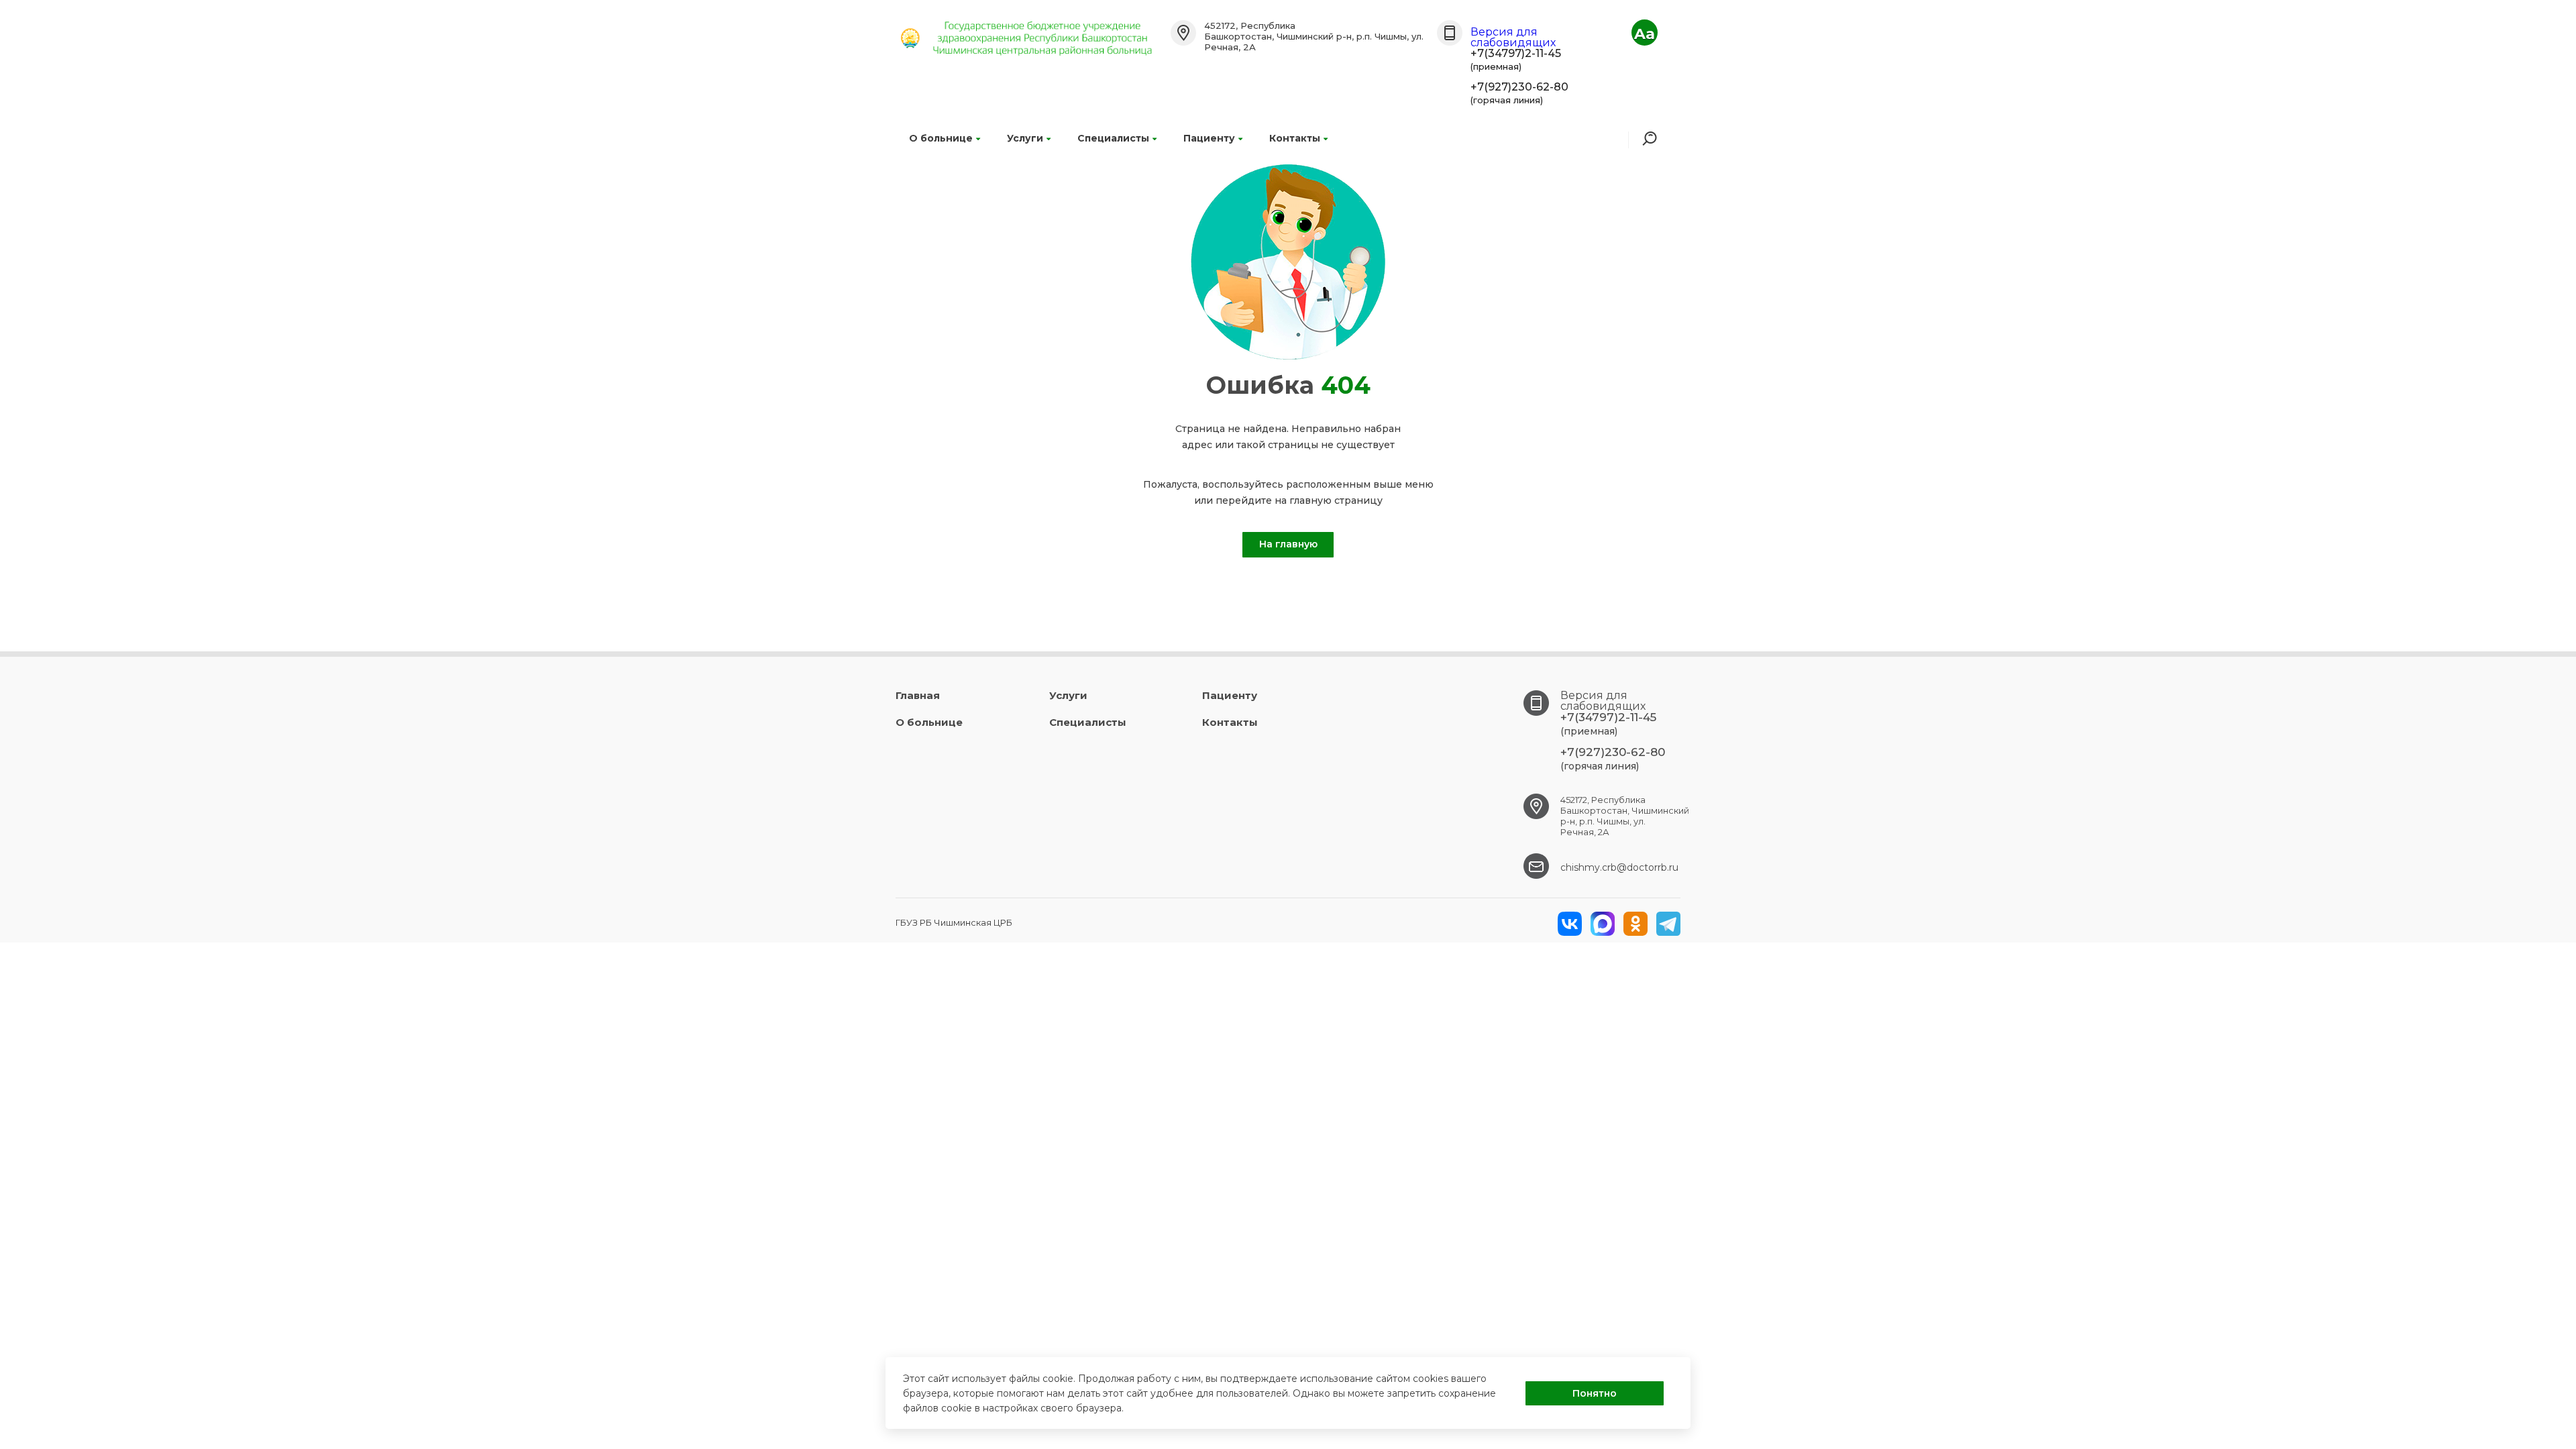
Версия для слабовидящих (1513, 37)
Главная (918, 695)
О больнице (941, 138)
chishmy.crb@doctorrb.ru (1619, 867)
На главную (1288, 544)
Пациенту (1209, 138)
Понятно (1595, 1393)
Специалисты (1113, 138)
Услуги (1025, 138)
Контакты (1295, 138)
